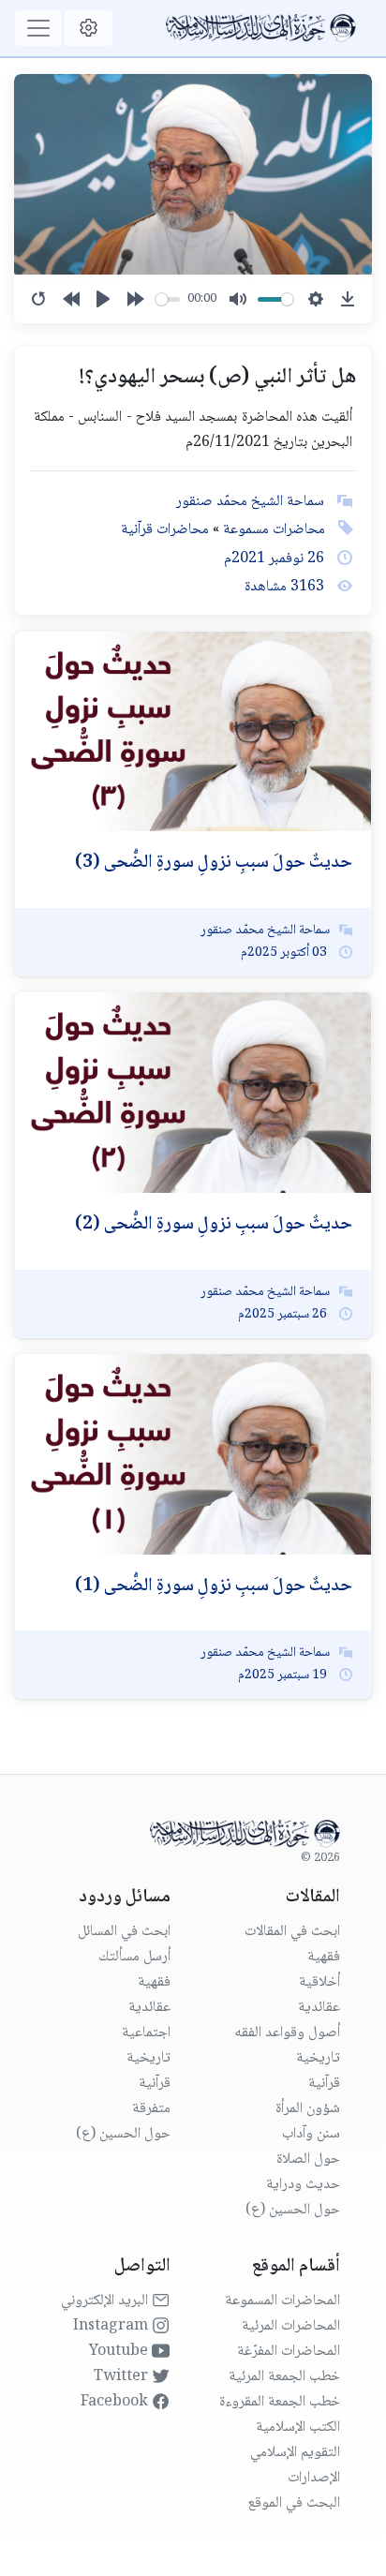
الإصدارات (314, 2478)
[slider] (168, 299)
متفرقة (151, 2109)
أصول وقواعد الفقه (287, 2033)
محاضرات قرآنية (165, 530)
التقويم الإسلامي (295, 2453)
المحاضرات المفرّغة (289, 2352)
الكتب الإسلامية (298, 2427)
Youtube (120, 2352)
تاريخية (318, 2058)
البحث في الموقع (294, 2503)
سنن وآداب (311, 2134)
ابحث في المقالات (292, 1932)
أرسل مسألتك (134, 1957)
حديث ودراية (303, 2185)
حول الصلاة (308, 2159)
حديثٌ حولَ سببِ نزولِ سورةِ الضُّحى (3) (214, 863)
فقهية (324, 1957)
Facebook (116, 2402)
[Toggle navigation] (38, 28)
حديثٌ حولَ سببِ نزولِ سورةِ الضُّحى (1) (214, 1586)
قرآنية (324, 2084)
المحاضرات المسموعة (282, 2301)
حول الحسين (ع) (293, 2210)
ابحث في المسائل (124, 1932)
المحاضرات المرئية (291, 2326)
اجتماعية (146, 2033)
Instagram (112, 2326)
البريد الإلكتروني (106, 2301)
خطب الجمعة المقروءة (280, 2402)
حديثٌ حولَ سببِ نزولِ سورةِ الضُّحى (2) (214, 1225)
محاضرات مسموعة (272, 530)
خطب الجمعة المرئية (284, 2377)
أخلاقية (319, 1982)
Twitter (123, 2377)
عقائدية (319, 2008)
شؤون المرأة (308, 2109)
